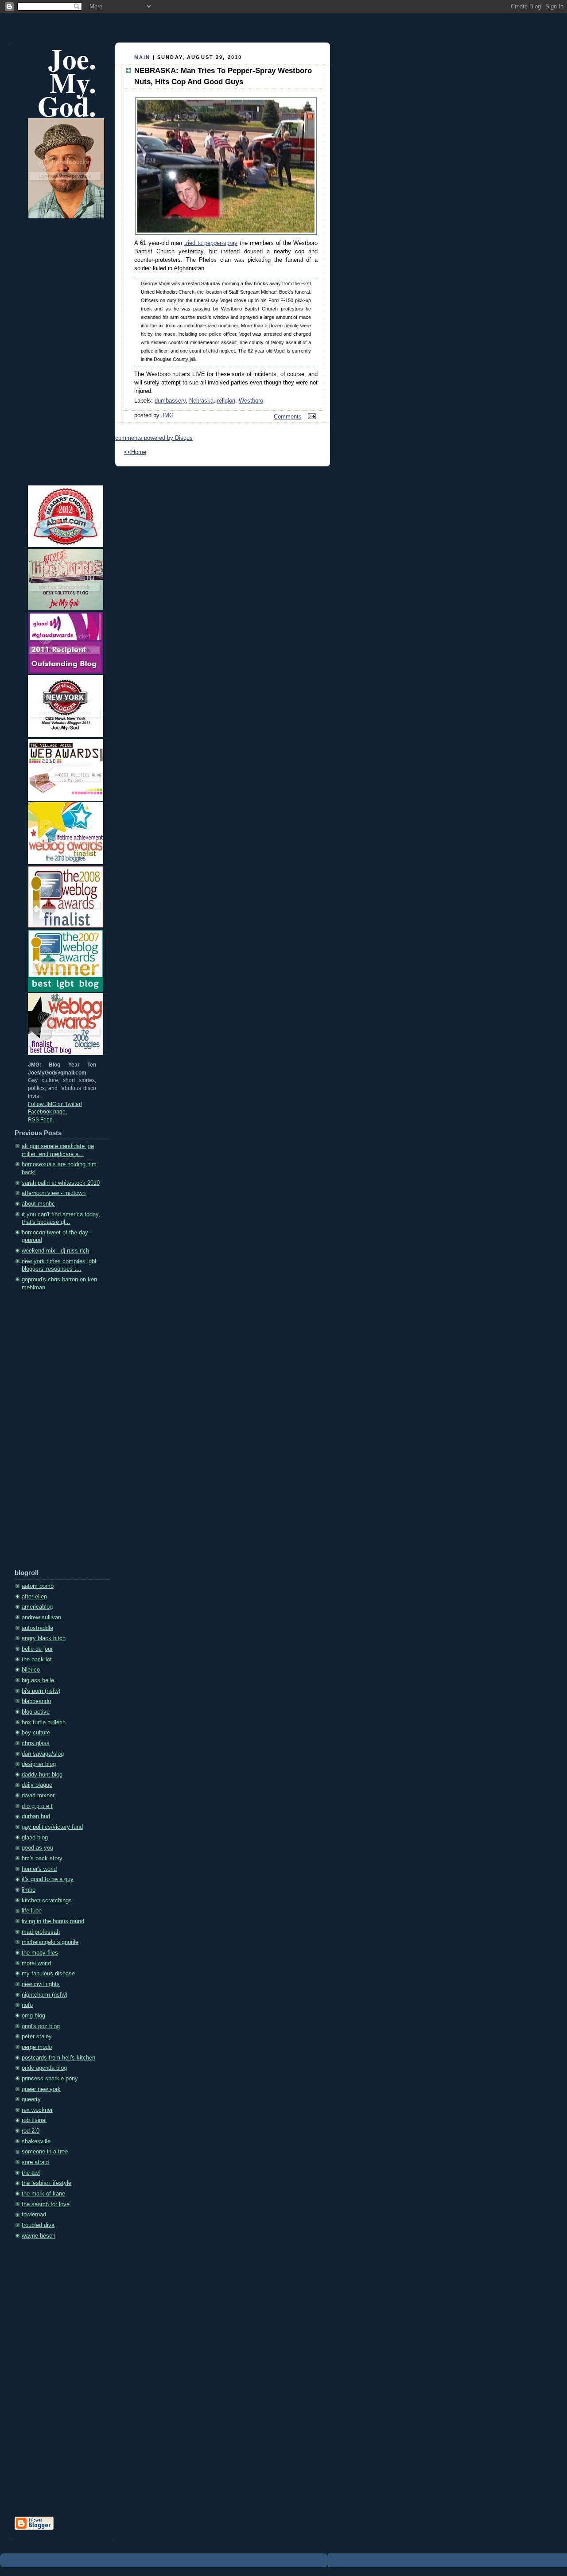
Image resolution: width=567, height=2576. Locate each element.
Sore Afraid (35, 2162)
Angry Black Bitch (44, 1638)
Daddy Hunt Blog (42, 1775)
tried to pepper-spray (211, 243)
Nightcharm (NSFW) (45, 1995)
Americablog (37, 1607)
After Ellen (34, 1597)
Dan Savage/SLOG (43, 1754)
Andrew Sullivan (41, 1618)
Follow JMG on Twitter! (55, 1104)
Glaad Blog (35, 1838)
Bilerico (31, 1670)
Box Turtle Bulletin (44, 1723)
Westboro (251, 401)
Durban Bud (36, 1816)
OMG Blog (33, 2016)
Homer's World (39, 1869)
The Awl (31, 2173)
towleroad (34, 2215)
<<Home (135, 452)
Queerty (31, 2099)
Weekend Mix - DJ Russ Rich (55, 1251)
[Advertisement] (50, 1433)
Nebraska (201, 401)
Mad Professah (41, 1932)
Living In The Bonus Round (53, 1921)
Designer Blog (39, 1764)
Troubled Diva (38, 2225)
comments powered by (154, 438)
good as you (37, 1848)
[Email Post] (311, 417)
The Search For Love (46, 2204)
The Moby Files (40, 1953)
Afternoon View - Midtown (54, 1193)
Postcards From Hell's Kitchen (58, 2058)
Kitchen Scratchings (47, 1901)
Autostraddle (37, 1628)
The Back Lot (37, 1660)
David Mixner (38, 1796)
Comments (288, 417)
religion (226, 401)
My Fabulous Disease (48, 1974)
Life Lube (32, 1911)
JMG (167, 415)
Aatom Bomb (38, 1586)
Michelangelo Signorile (50, 1942)
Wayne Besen (39, 2236)
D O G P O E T (37, 1806)
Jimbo (29, 1890)
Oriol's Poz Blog (41, 2026)
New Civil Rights (41, 1984)
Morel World (36, 1963)
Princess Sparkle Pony (50, 2079)
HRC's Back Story (42, 1858)
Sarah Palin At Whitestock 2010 (61, 1183)
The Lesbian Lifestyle (47, 2183)
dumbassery (170, 401)
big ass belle (38, 1680)
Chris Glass (36, 1743)
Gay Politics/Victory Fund (52, 1827)
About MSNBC (38, 1204)
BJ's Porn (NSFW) (41, 1691)
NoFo (27, 2005)
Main (142, 57)
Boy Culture (36, 1733)
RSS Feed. (41, 1120)
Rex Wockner (37, 2110)
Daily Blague (37, 1785)
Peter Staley (37, 2037)
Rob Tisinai (34, 2120)
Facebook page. (47, 1112)
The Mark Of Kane (43, 2194)
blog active (36, 1712)
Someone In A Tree (45, 2152)
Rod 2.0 (31, 2131)
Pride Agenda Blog (44, 2068)
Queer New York (41, 2089)
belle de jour (37, 1649)
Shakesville (36, 2141)
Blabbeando (36, 1701)
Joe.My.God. (67, 82)
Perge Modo (37, 2047)
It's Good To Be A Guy (48, 1879)
